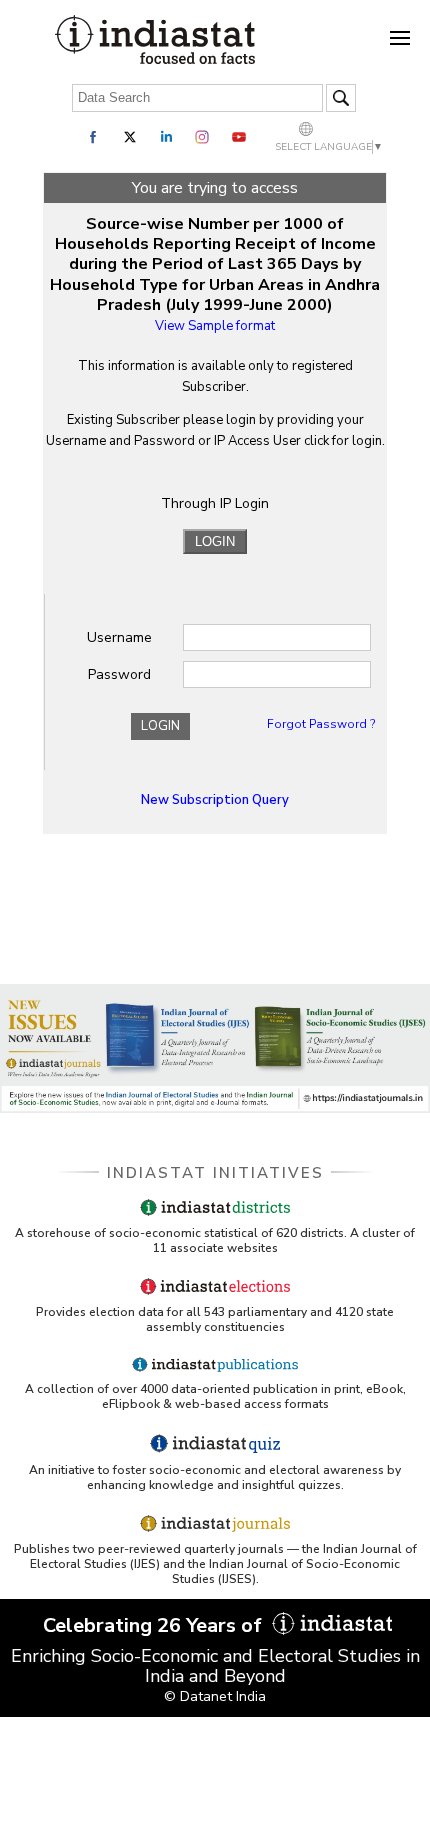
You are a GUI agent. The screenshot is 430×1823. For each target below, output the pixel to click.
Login (160, 726)
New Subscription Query (215, 800)
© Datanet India (215, 1696)
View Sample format (215, 326)
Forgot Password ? (321, 724)
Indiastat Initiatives (215, 1173)
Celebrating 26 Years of (155, 1625)
